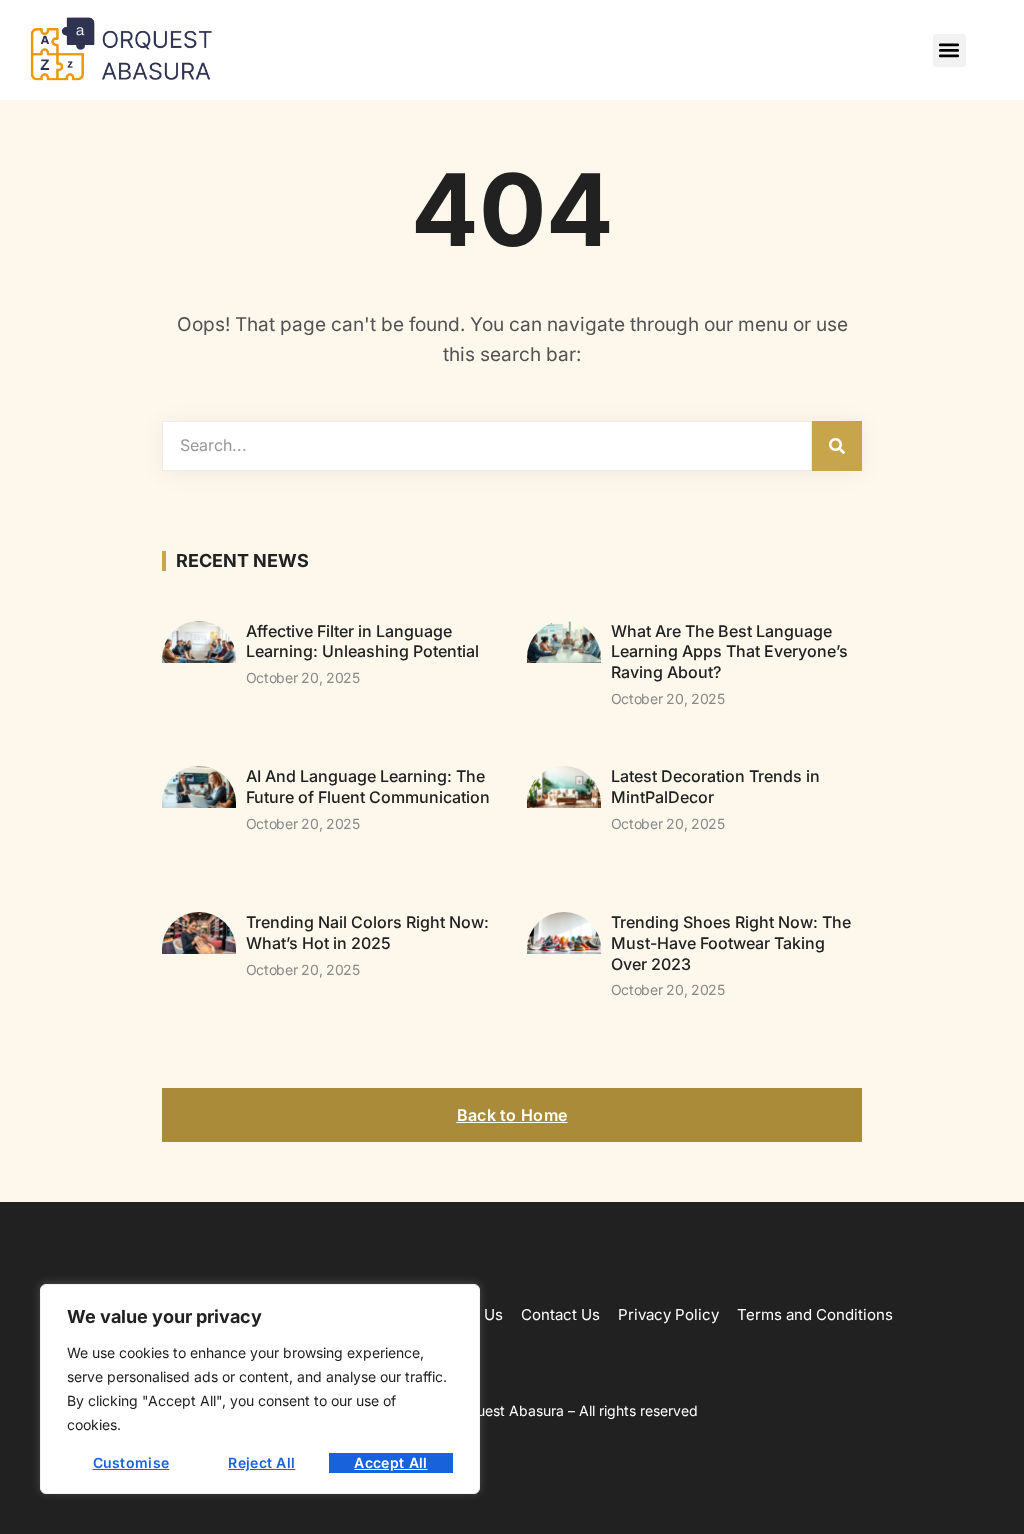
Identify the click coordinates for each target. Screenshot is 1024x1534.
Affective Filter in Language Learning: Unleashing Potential (362, 641)
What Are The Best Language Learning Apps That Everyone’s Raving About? (729, 652)
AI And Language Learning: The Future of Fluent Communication (368, 786)
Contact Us (560, 1314)
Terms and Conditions (815, 1314)
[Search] (837, 446)
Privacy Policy (668, 1314)
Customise (131, 1462)
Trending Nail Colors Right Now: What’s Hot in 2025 (367, 932)
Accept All (390, 1462)
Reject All (261, 1462)
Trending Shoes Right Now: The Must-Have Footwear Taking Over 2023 (731, 943)
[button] (949, 50)
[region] (260, 1389)
